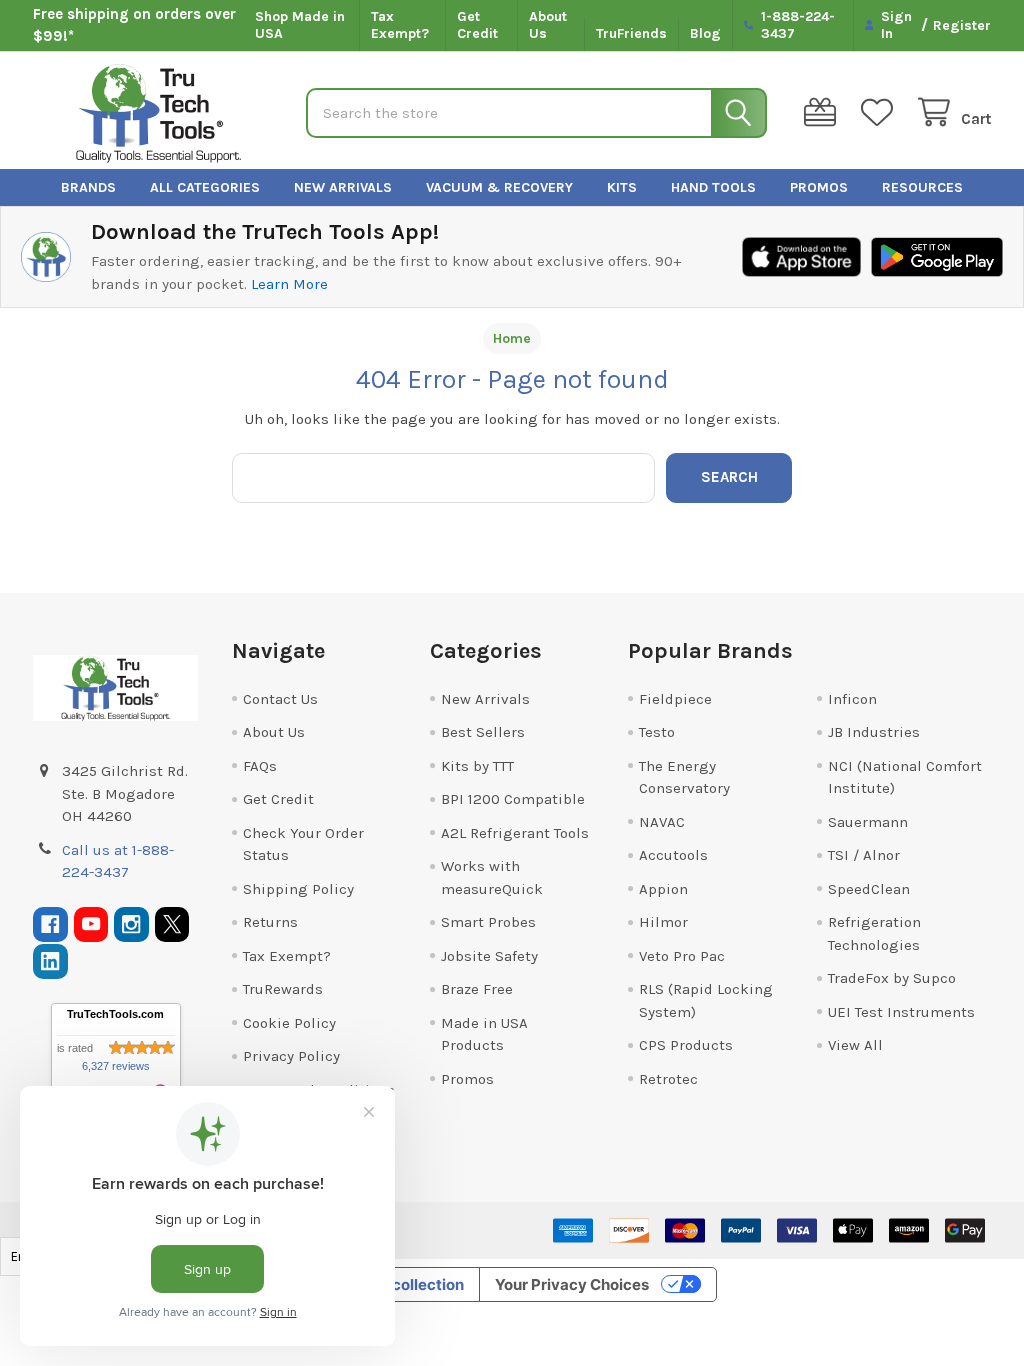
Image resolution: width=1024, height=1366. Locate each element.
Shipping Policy (298, 889)
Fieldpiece (675, 699)
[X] (172, 924)
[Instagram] (131, 924)
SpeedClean (869, 889)
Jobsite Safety (489, 956)
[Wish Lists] (881, 112)
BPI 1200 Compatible (513, 799)
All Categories (205, 187)
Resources (922, 187)
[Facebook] (50, 924)
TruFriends (631, 33)
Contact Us (280, 699)
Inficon (852, 699)
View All (855, 1045)
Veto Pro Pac (682, 956)
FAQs (260, 766)
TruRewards (283, 989)
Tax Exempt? (400, 25)
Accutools (673, 855)
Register (962, 25)
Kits (622, 187)
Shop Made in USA (300, 25)
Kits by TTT (477, 766)
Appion (663, 889)
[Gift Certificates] (824, 112)
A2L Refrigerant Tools (515, 833)
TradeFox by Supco (892, 978)
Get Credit (477, 25)
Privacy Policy (291, 1056)
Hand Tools (713, 187)
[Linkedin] (50, 961)
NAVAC (662, 822)
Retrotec (668, 1079)
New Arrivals (343, 187)
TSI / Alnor (864, 855)
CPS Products (686, 1045)
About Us (548, 25)
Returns (270, 922)
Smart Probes (488, 922)
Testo (657, 732)
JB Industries (874, 732)
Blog (705, 33)
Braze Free (477, 989)
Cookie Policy (289, 1023)
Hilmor (663, 922)
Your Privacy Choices (572, 1284)
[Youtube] (91, 924)
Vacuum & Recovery (499, 187)
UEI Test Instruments (901, 1012)
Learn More (289, 284)
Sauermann (868, 822)
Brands (88, 187)
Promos (819, 187)
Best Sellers (483, 732)
